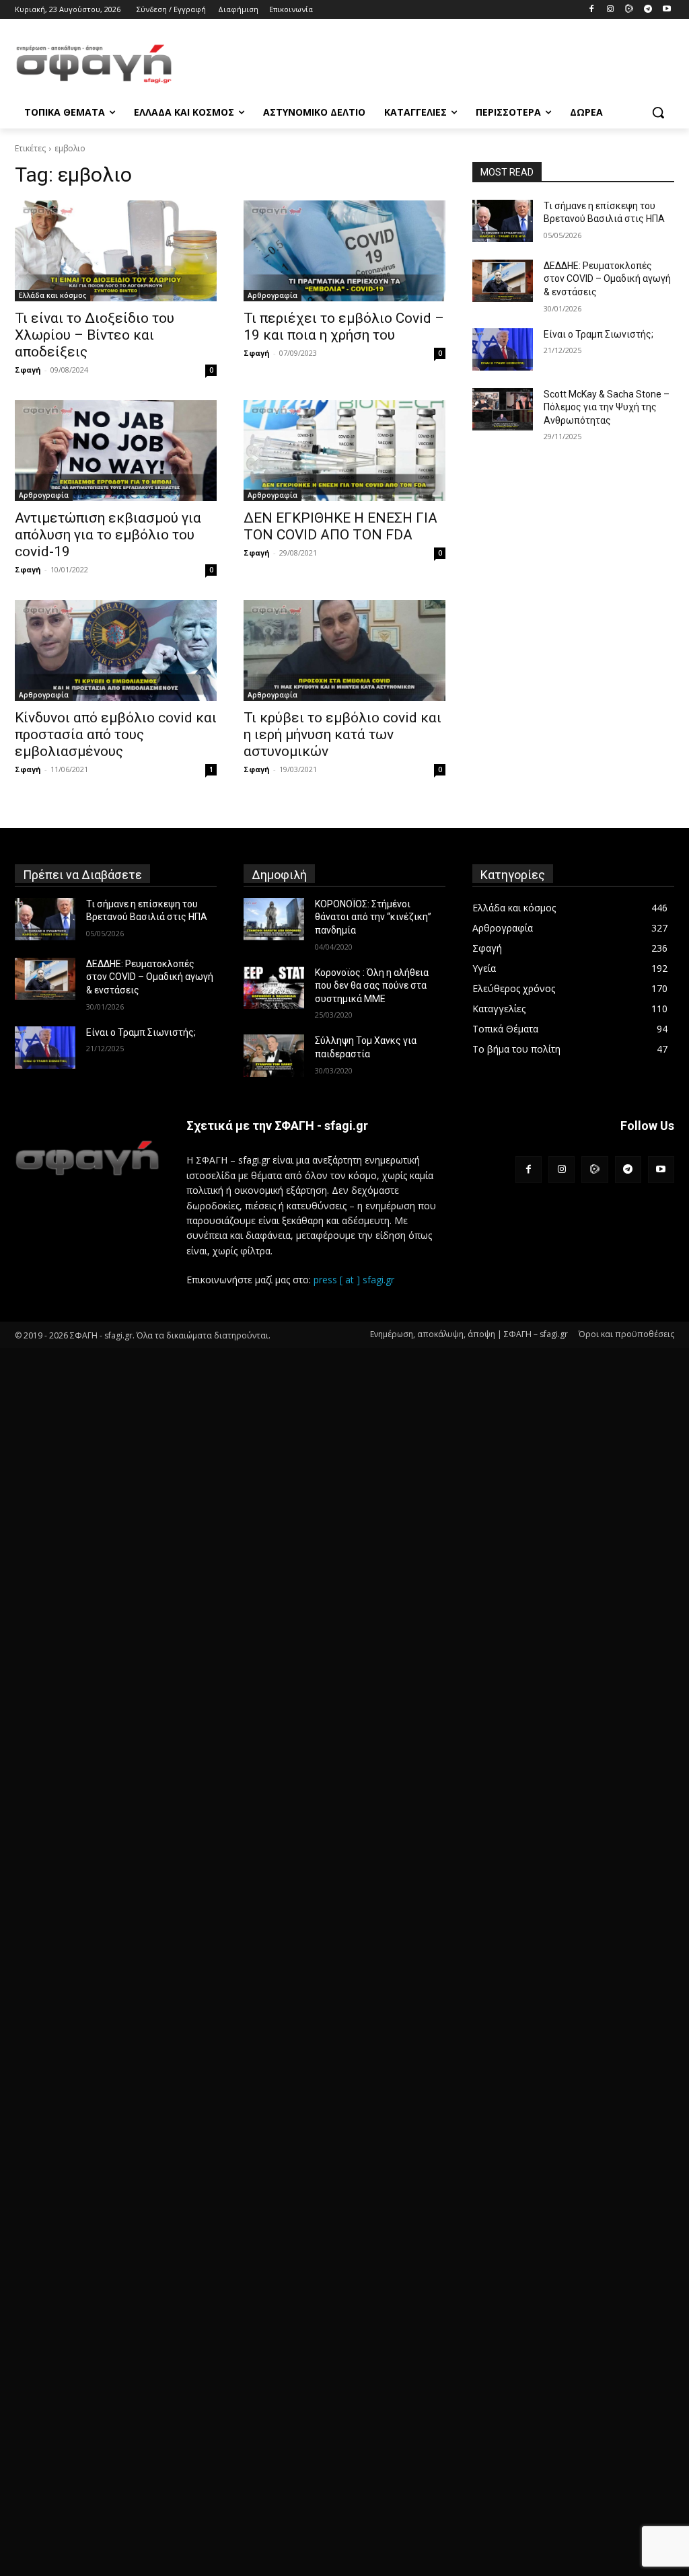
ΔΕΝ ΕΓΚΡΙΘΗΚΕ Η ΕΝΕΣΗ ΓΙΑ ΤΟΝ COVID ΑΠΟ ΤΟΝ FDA (340, 526)
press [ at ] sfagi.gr (354, 1280)
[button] (658, 112)
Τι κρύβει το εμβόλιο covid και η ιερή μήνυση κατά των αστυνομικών (342, 734)
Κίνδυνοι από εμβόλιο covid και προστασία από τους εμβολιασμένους (116, 734)
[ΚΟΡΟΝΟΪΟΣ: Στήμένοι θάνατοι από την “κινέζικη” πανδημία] (274, 919)
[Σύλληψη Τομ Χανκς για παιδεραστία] (274, 1056)
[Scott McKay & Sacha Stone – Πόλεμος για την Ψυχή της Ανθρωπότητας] (503, 409)
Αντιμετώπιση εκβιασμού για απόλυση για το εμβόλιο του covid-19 (108, 535)
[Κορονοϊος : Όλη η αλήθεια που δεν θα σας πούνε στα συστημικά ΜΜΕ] (274, 988)
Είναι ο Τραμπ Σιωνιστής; (599, 334)
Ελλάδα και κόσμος (52, 295)
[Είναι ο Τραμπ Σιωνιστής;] (503, 349)
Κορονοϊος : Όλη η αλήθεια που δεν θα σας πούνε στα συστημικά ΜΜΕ (372, 986)
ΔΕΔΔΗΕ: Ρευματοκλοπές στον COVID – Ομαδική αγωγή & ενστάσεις (607, 279)
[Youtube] (666, 10)
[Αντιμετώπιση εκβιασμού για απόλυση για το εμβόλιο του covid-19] (116, 451)
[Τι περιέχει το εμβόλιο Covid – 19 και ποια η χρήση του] (344, 251)
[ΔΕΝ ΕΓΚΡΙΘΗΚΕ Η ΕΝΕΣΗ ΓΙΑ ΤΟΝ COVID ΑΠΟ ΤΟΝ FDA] (344, 451)
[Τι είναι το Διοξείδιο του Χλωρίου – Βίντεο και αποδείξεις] (116, 251)
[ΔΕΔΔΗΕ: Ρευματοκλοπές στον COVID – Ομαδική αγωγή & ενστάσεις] (503, 281)
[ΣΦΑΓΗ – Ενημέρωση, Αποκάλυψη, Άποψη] (94, 64)
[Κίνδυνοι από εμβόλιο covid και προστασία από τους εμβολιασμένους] (116, 650)
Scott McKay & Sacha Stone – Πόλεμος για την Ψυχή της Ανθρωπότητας (607, 407)
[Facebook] (592, 10)
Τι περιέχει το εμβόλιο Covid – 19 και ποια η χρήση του (344, 327)
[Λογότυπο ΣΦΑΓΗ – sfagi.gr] (87, 1158)
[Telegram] (648, 10)
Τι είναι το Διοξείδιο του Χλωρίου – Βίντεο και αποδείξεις (95, 335)
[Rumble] (629, 10)
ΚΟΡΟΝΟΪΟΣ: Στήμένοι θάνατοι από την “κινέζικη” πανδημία (373, 917)
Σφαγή (28, 370)
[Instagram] (611, 10)
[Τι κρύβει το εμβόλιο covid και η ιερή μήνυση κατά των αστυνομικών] (344, 650)
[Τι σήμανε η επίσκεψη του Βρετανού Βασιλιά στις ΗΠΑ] (503, 221)
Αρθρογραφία (273, 295)
